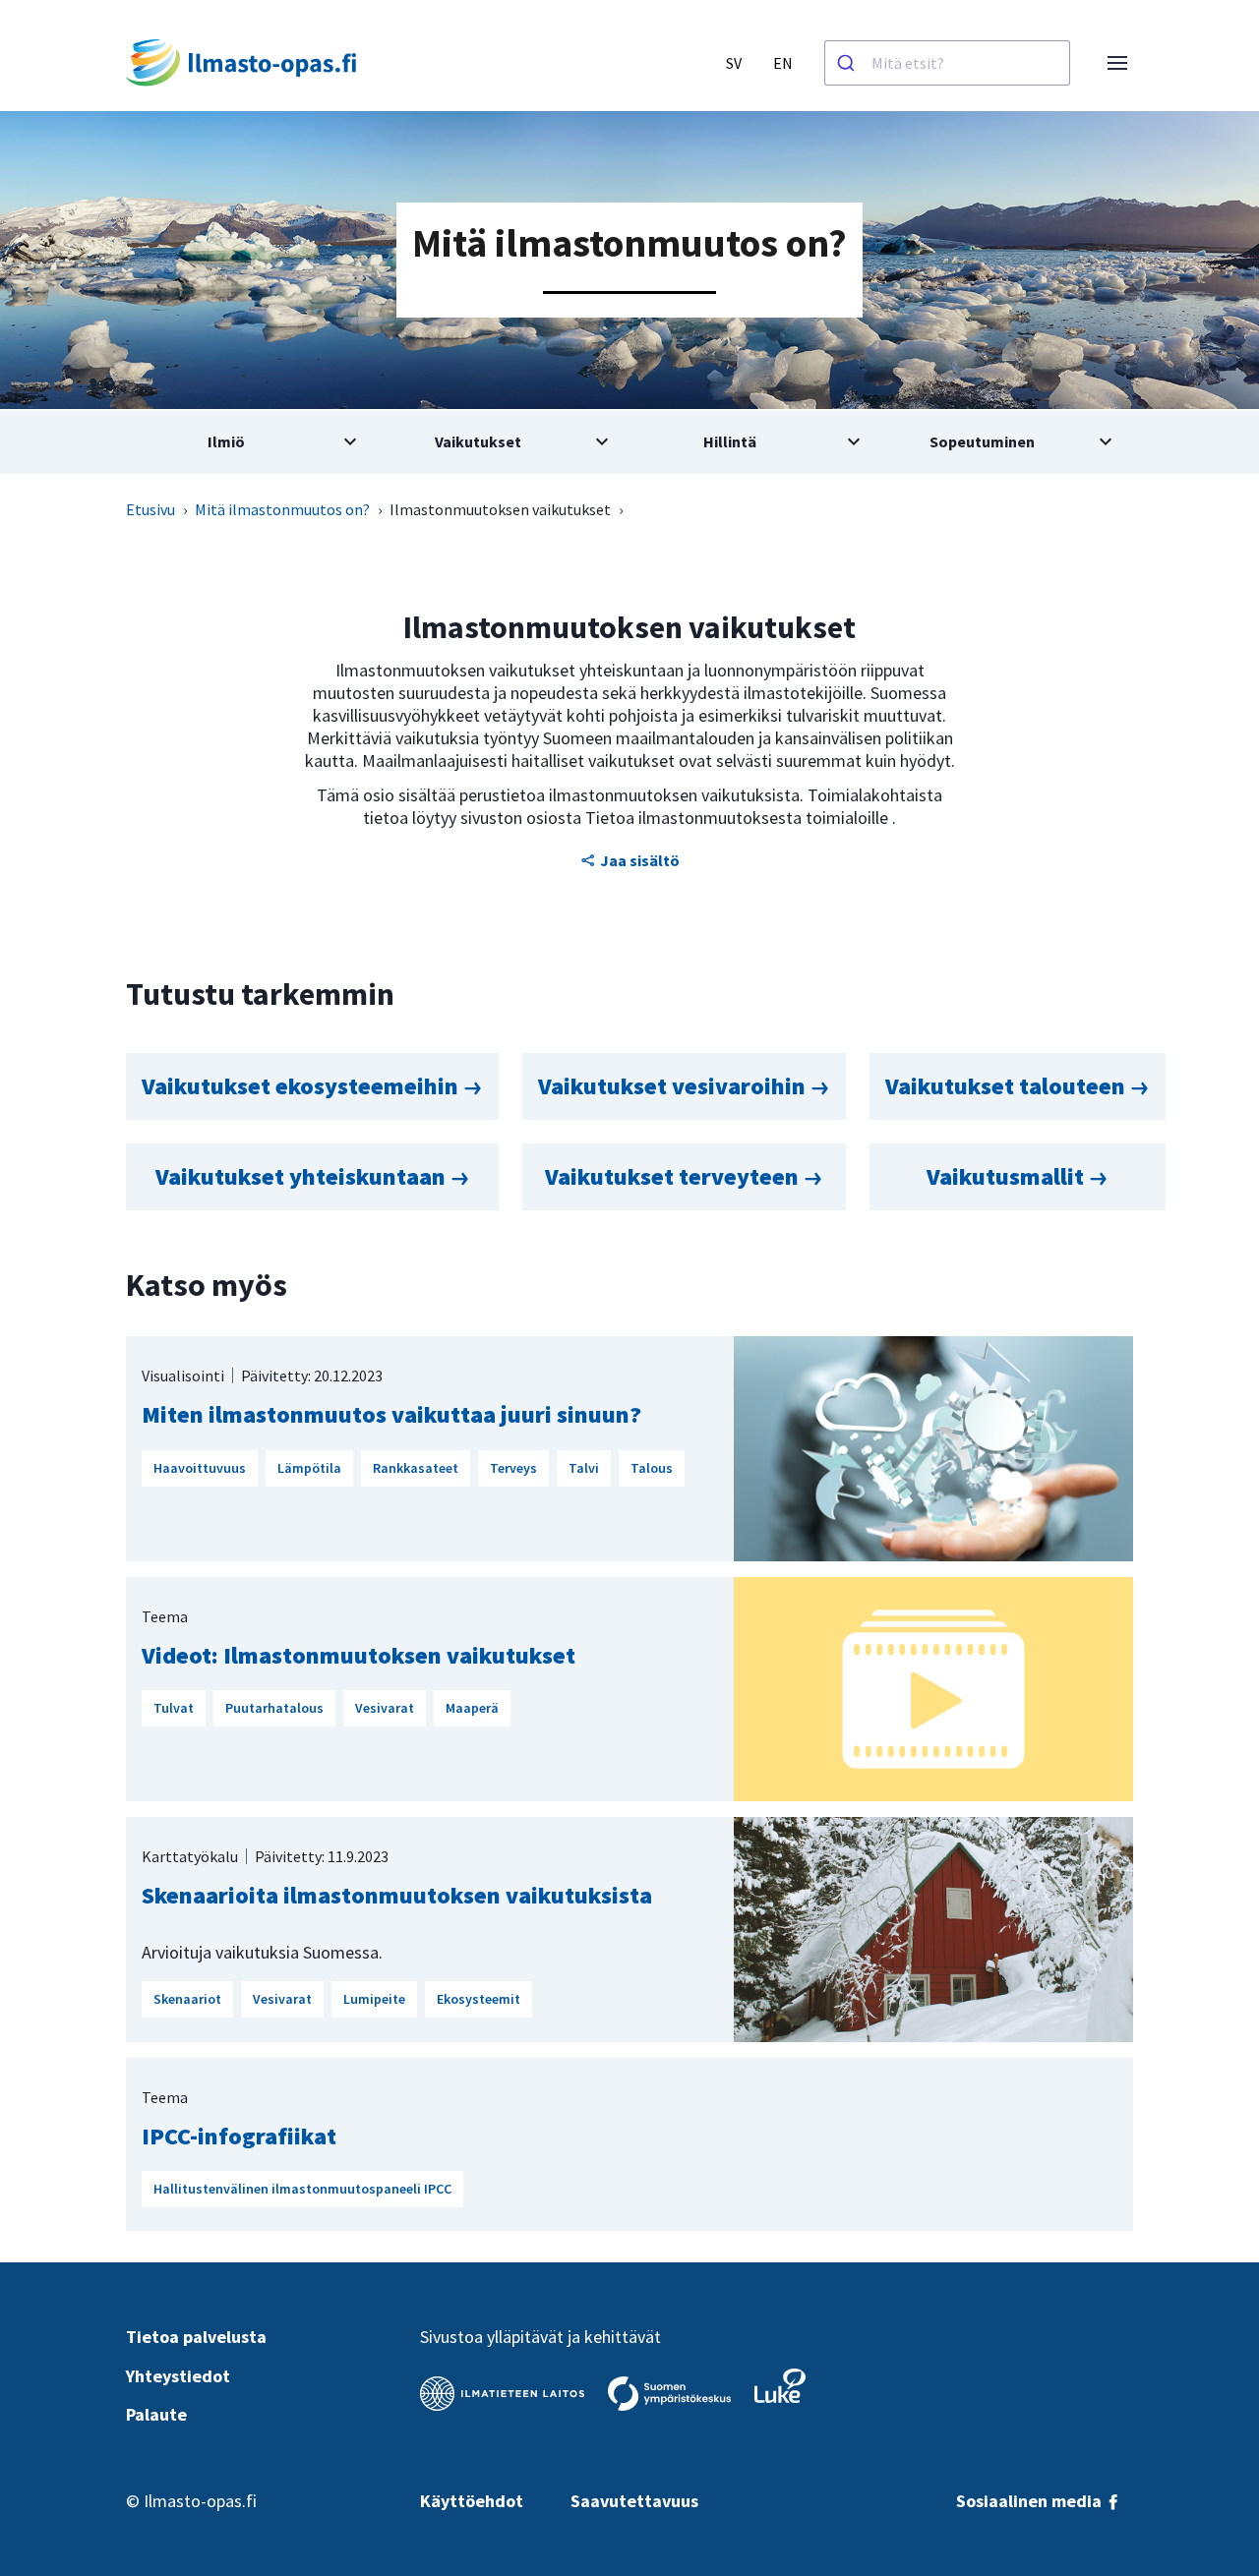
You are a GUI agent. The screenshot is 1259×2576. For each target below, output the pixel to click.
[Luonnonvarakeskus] (780, 2386)
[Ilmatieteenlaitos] (502, 2394)
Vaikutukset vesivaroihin (674, 1086)
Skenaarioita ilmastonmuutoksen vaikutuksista (397, 1895)
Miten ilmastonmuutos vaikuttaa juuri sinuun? (391, 1414)
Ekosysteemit (479, 1999)
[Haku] (848, 63)
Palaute (156, 2414)
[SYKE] (669, 2394)
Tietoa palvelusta (196, 2337)
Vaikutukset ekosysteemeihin (302, 1086)
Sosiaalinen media (1031, 2501)
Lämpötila (309, 1468)
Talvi (584, 1468)
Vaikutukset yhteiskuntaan (303, 1176)
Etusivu (150, 509)
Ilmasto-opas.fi (200, 2501)
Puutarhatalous (274, 1708)
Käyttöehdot (472, 2501)
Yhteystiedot (178, 2376)
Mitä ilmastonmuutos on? (282, 509)
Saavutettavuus (634, 2501)
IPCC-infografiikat (239, 2136)
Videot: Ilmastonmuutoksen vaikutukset (359, 1655)
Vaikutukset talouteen (1008, 1086)
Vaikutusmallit (1008, 1176)
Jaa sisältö (640, 860)
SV (734, 63)
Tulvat (174, 1708)
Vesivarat (385, 1708)
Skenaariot (187, 1999)
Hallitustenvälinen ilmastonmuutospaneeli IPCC (302, 2189)
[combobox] (947, 63)
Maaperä (472, 1708)
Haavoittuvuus (200, 1468)
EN (783, 63)
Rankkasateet (416, 1468)
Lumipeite (374, 1999)
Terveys (513, 1468)
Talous (652, 1468)
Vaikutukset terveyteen (674, 1176)
